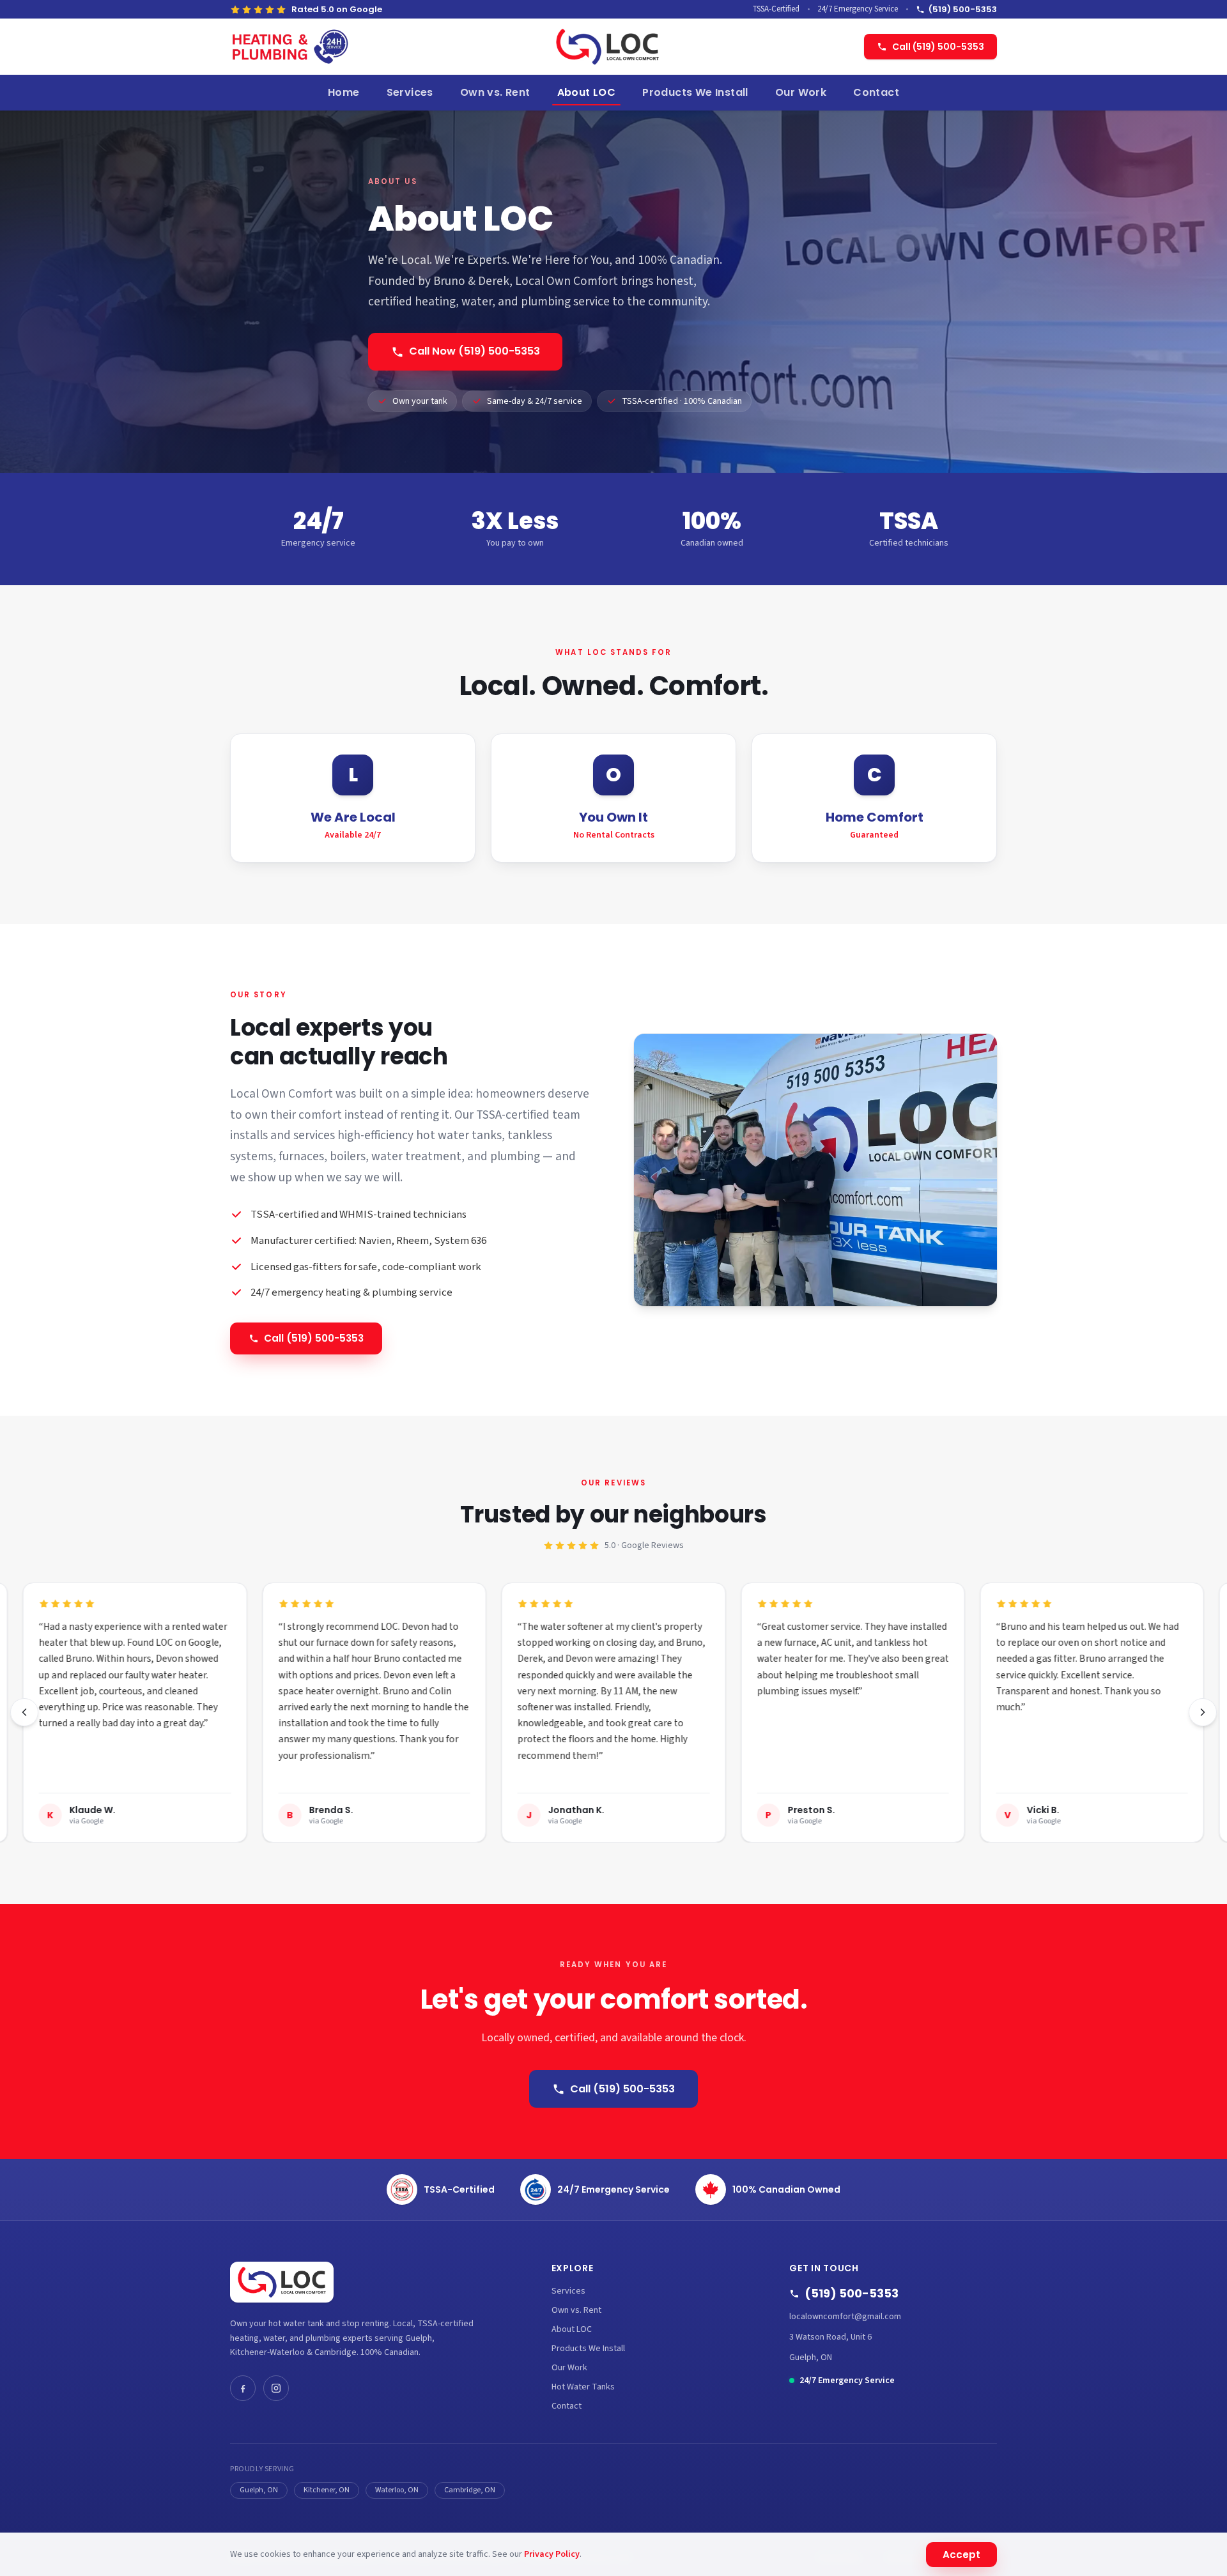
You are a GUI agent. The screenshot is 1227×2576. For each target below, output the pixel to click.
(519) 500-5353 (963, 9)
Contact (876, 92)
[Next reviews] (1203, 1712)
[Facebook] (243, 2388)
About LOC (587, 92)
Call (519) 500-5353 (938, 47)
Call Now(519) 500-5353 (475, 351)
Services (410, 92)
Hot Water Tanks (583, 2387)
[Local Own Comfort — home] (607, 47)
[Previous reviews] (24, 1712)
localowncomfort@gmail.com (845, 2317)
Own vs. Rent (495, 92)
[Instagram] (276, 2388)
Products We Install (695, 92)
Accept (961, 2555)
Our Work (801, 92)
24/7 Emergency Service (613, 2189)
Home (344, 92)
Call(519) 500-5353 (314, 1338)
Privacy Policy (552, 2554)
